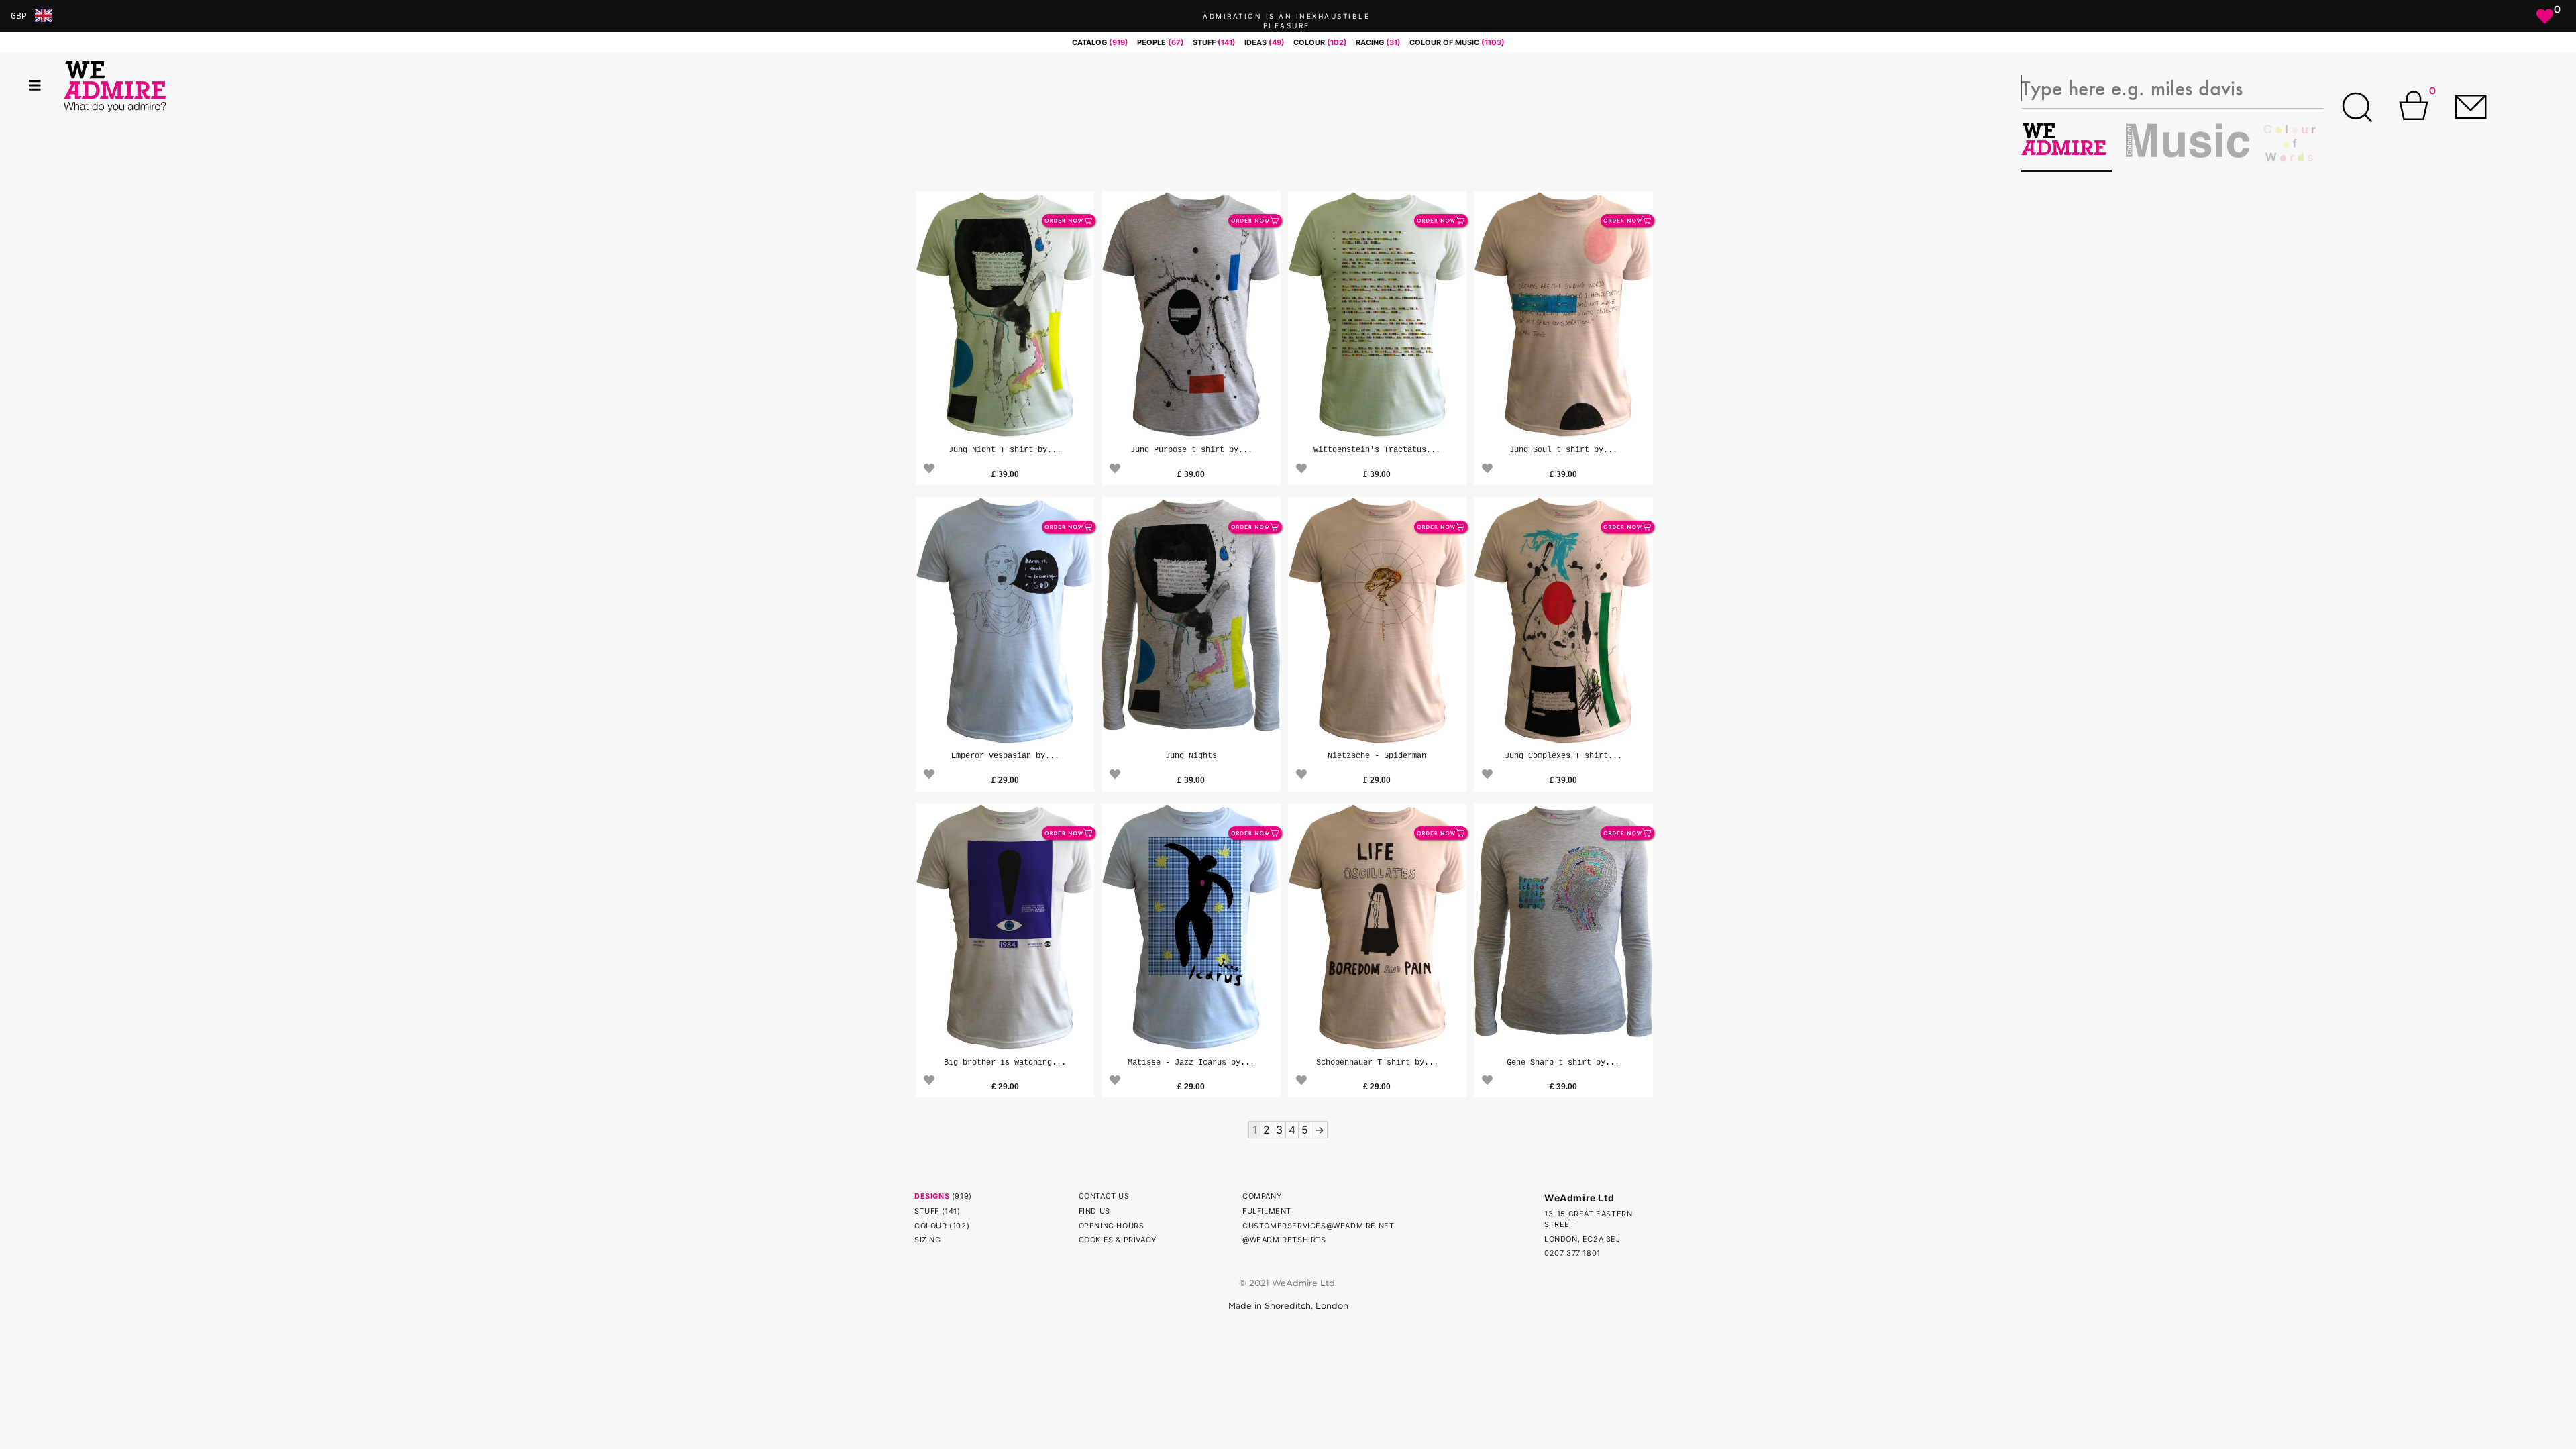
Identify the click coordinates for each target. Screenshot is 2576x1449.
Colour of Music (1457, 42)
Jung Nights (1191, 756)
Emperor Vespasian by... (1005, 756)
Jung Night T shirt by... (1005, 450)
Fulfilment (1267, 1211)
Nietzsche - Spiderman (1377, 756)
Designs (932, 1196)
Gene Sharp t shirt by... (1563, 1063)
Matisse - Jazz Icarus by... (1191, 1063)
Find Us (1094, 1211)
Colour (931, 1226)
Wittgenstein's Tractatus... (1377, 450)
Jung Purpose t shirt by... (1191, 450)
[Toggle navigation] (35, 86)
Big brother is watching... (1005, 1063)
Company (1262, 1196)
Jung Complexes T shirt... (1563, 756)
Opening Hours (1112, 1226)
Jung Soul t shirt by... (1563, 450)
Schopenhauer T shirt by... (1377, 1063)
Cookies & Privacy (1118, 1240)
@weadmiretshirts (1284, 1240)
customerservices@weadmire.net (1318, 1226)
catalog (1100, 42)
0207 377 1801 (1572, 1253)
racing (1378, 42)
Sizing (928, 1240)
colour (1320, 42)
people (1161, 42)
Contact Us (1104, 1196)
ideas (1265, 42)
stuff (1214, 42)
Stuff (927, 1211)
